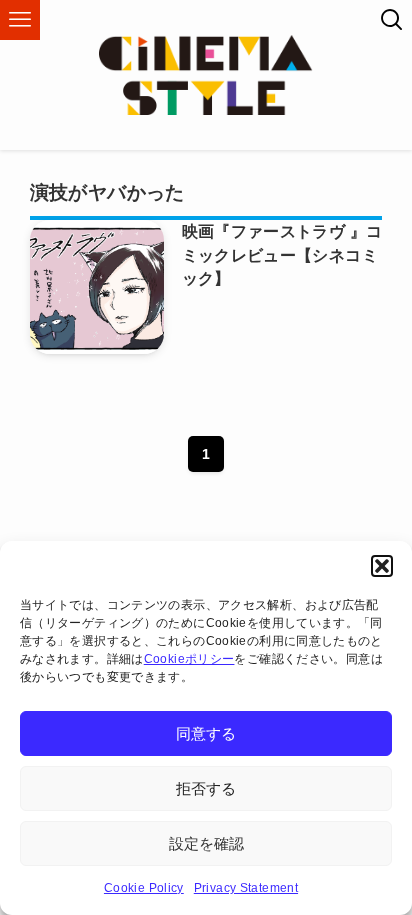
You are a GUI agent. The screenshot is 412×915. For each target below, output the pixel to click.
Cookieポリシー (189, 659)
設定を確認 (206, 843)
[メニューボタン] (20, 20)
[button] (382, 566)
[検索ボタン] (392, 20)
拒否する (206, 788)
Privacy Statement (246, 888)
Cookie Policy (144, 888)
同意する (206, 733)
